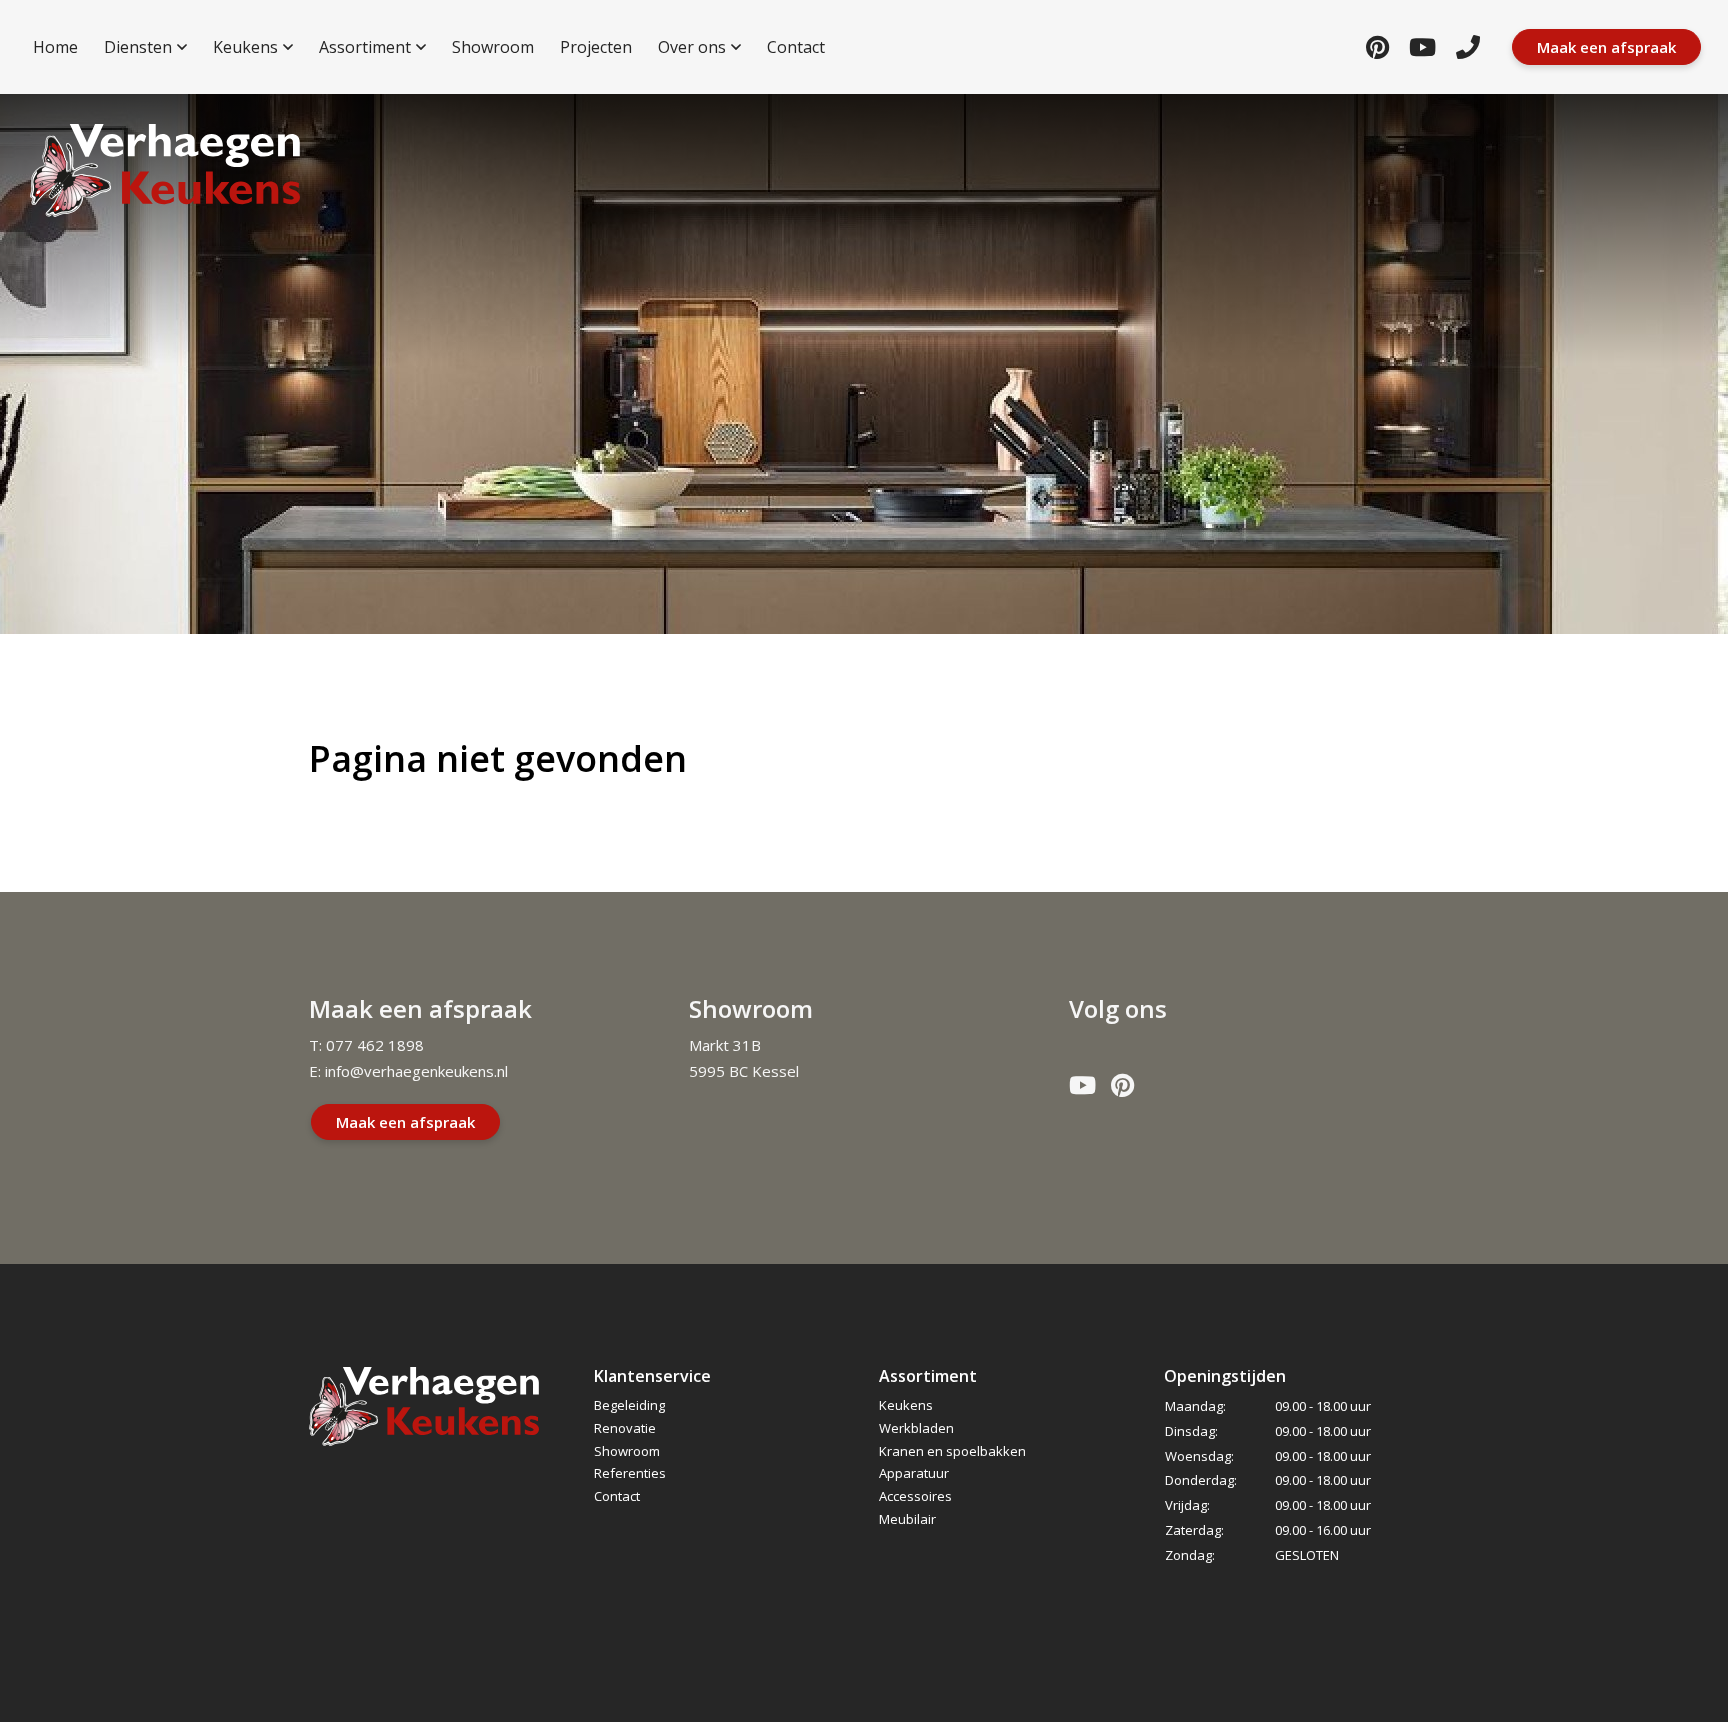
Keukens (906, 1405)
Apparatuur (914, 1473)
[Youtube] (1422, 46)
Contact (617, 1496)
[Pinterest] (1377, 46)
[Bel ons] (1468, 46)
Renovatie (625, 1428)
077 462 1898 (375, 1045)
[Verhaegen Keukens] (165, 170)
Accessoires (915, 1496)
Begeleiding (629, 1405)
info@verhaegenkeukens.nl (416, 1071)
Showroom (627, 1451)
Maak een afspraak (405, 1122)
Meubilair (907, 1519)
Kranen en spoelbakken (952, 1451)
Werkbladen (916, 1428)
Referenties (630, 1473)
